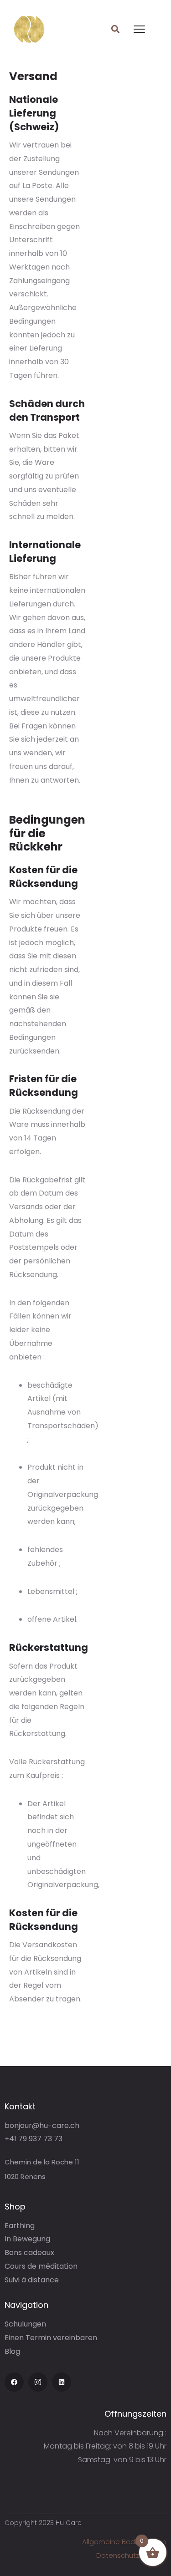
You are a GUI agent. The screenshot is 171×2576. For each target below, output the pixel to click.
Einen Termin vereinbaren (51, 2338)
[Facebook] (14, 2382)
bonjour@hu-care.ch (42, 2125)
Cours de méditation (41, 2266)
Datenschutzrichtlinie (131, 2555)
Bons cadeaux (29, 2253)
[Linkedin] (62, 2382)
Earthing (20, 2226)
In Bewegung (27, 2239)
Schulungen (25, 2324)
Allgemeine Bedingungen (124, 2542)
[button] (115, 29)
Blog (12, 2351)
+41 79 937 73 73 (34, 2139)
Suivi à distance (32, 2280)
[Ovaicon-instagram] (38, 2382)
